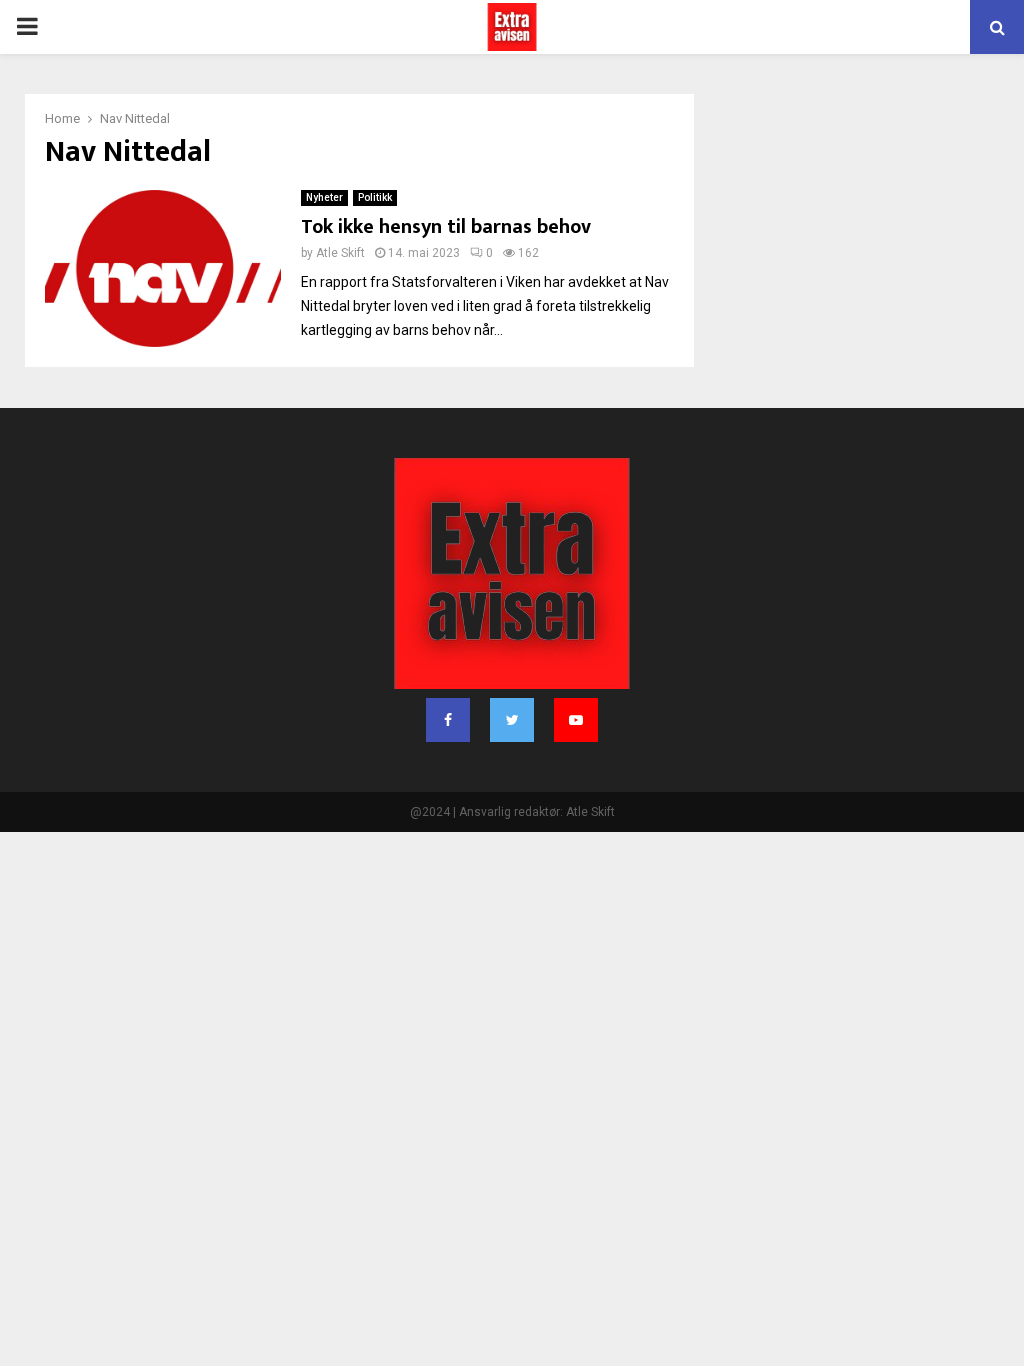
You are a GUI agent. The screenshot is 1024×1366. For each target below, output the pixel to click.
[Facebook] (448, 720)
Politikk (375, 197)
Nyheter (324, 197)
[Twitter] (512, 720)
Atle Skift (340, 253)
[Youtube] (576, 720)
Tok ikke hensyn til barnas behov (446, 227)
